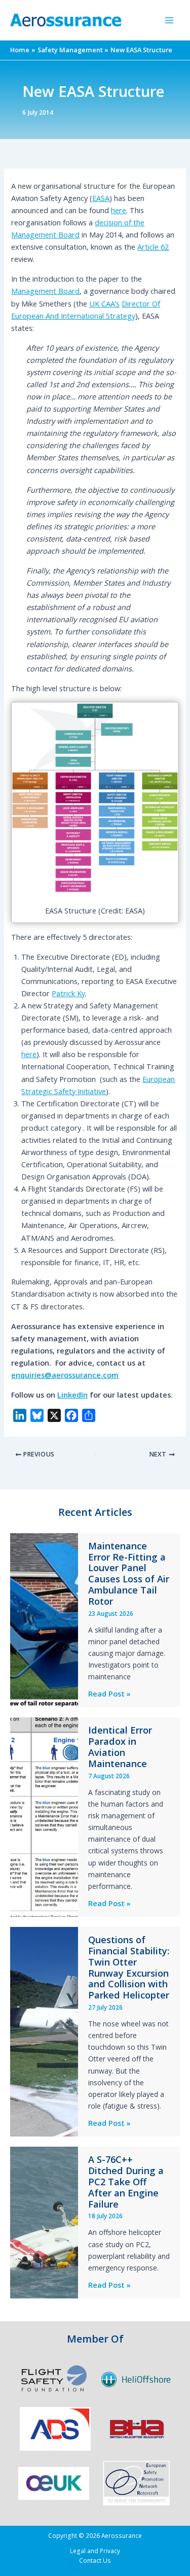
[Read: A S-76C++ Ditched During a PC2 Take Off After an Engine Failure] (44, 2221)
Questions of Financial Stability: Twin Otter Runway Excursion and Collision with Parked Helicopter (129, 1967)
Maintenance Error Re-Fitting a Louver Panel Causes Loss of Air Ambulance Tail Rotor (129, 1573)
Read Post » (109, 1694)
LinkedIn (72, 1395)
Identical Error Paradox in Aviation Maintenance (120, 1747)
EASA (101, 198)
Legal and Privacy (95, 2551)
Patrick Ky (68, 993)
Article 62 (153, 247)
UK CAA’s (104, 303)
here (119, 210)
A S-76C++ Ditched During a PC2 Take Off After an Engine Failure (126, 2182)
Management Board (45, 291)
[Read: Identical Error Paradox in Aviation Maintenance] (44, 1816)
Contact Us (95, 2560)
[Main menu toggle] (169, 20)
